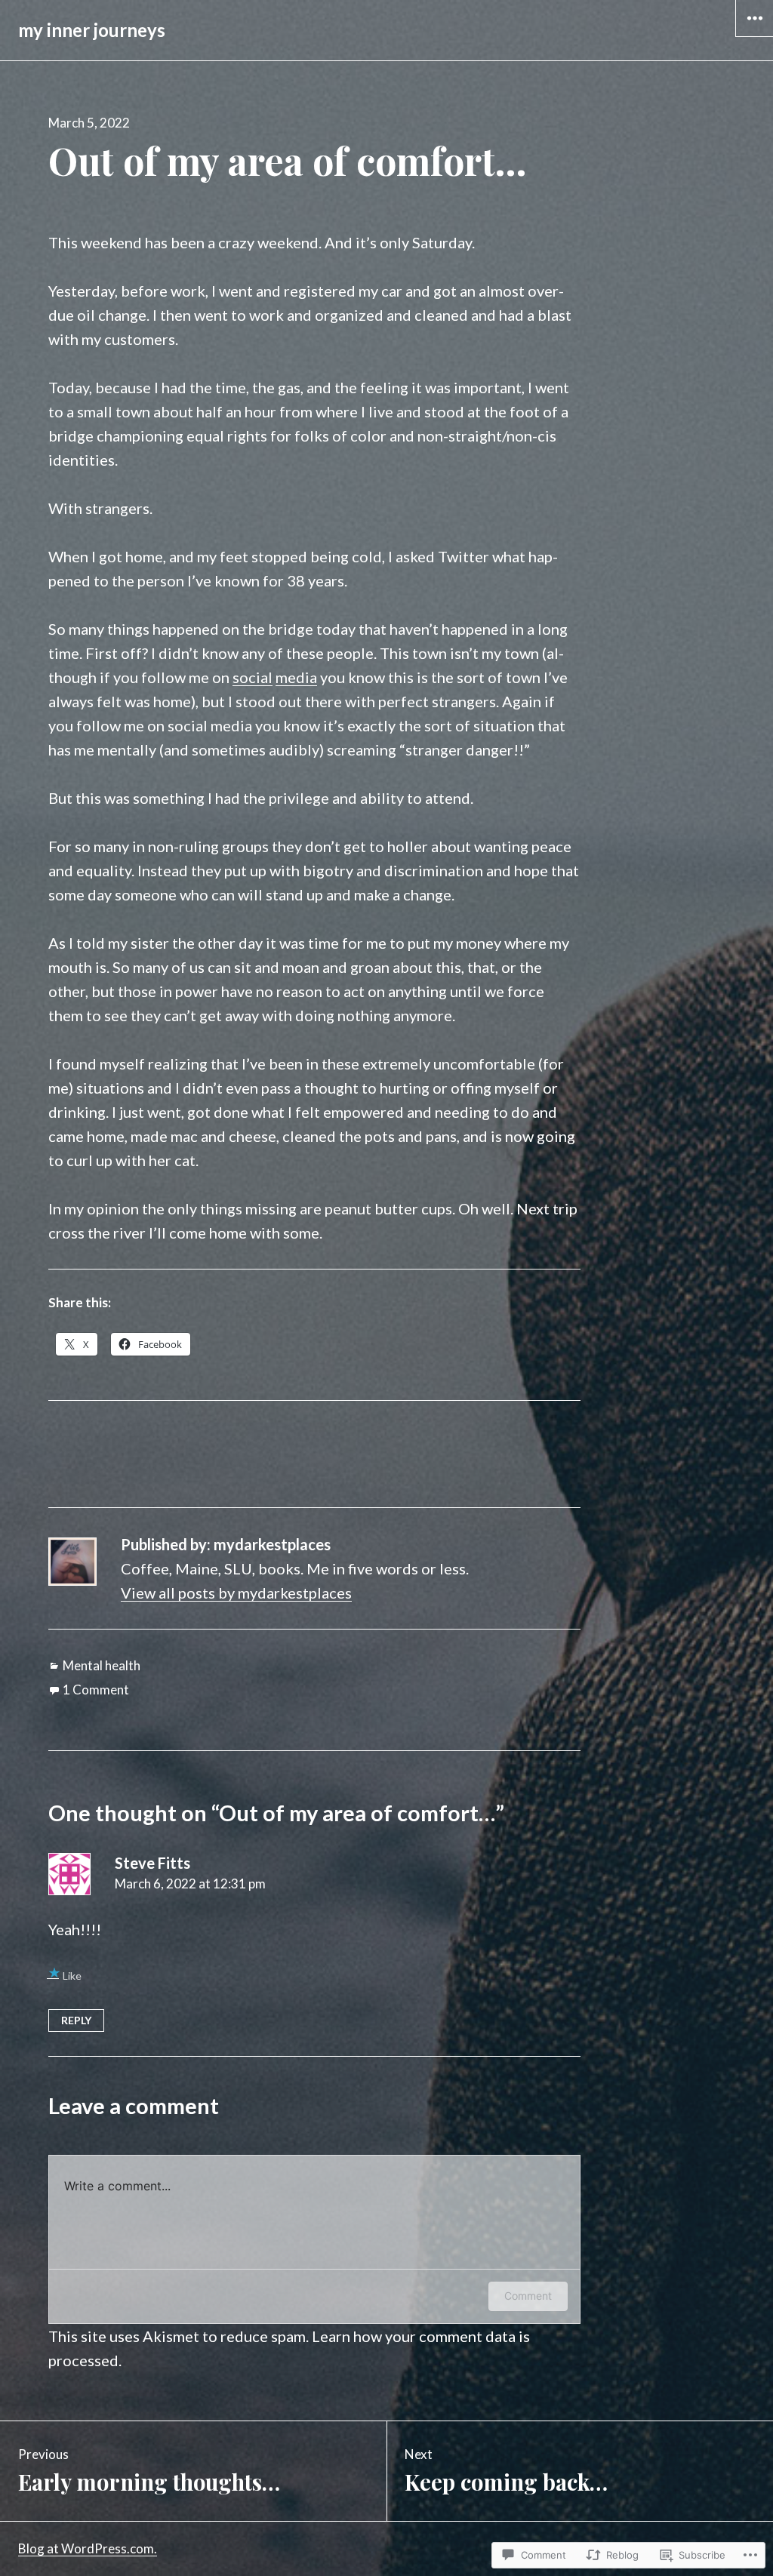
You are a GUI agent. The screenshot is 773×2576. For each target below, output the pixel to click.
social (253, 677)
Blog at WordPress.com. (88, 2548)
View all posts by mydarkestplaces (236, 1593)
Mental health (102, 1665)
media (296, 677)
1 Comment (96, 1690)
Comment (528, 2296)
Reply (76, 2020)
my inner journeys (92, 30)
